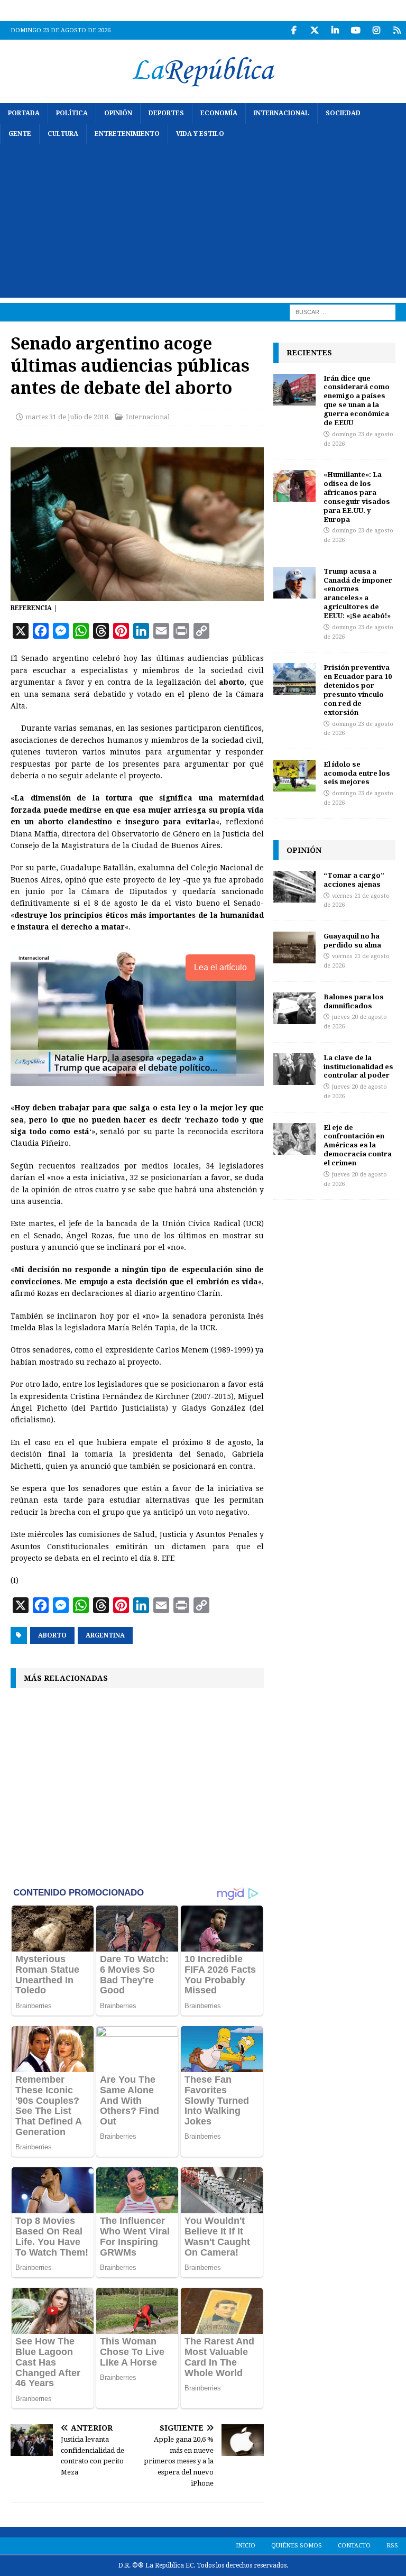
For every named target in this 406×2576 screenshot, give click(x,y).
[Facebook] (294, 30)
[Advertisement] (203, 224)
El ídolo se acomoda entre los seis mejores (357, 773)
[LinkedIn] (335, 30)
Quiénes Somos (297, 2546)
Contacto (354, 2546)
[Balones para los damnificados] (294, 1008)
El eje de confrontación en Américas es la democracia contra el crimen (358, 1145)
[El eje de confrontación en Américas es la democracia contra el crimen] (294, 1139)
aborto (52, 1635)
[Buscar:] (343, 312)
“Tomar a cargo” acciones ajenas (354, 880)
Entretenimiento (127, 134)
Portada (24, 113)
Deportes (166, 113)
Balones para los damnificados (354, 1001)
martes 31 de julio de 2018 (67, 417)
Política (72, 113)
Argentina (105, 1635)
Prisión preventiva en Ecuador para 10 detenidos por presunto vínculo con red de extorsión (358, 689)
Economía (219, 113)
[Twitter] (314, 30)
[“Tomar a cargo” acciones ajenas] (294, 887)
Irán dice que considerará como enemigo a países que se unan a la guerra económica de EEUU (357, 400)
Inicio (246, 2546)
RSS (392, 2546)
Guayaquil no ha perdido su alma (352, 940)
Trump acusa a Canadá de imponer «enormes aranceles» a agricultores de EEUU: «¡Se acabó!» (358, 593)
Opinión (118, 113)
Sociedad (343, 113)
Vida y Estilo (200, 134)
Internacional (282, 113)
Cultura (63, 134)
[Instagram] (376, 30)
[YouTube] (356, 30)
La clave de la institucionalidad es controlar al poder (358, 1066)
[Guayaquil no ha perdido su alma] (294, 947)
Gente (20, 134)
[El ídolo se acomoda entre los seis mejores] (294, 776)
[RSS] (397, 30)
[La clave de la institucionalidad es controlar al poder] (294, 1069)
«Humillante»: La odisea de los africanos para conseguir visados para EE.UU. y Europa (357, 496)
